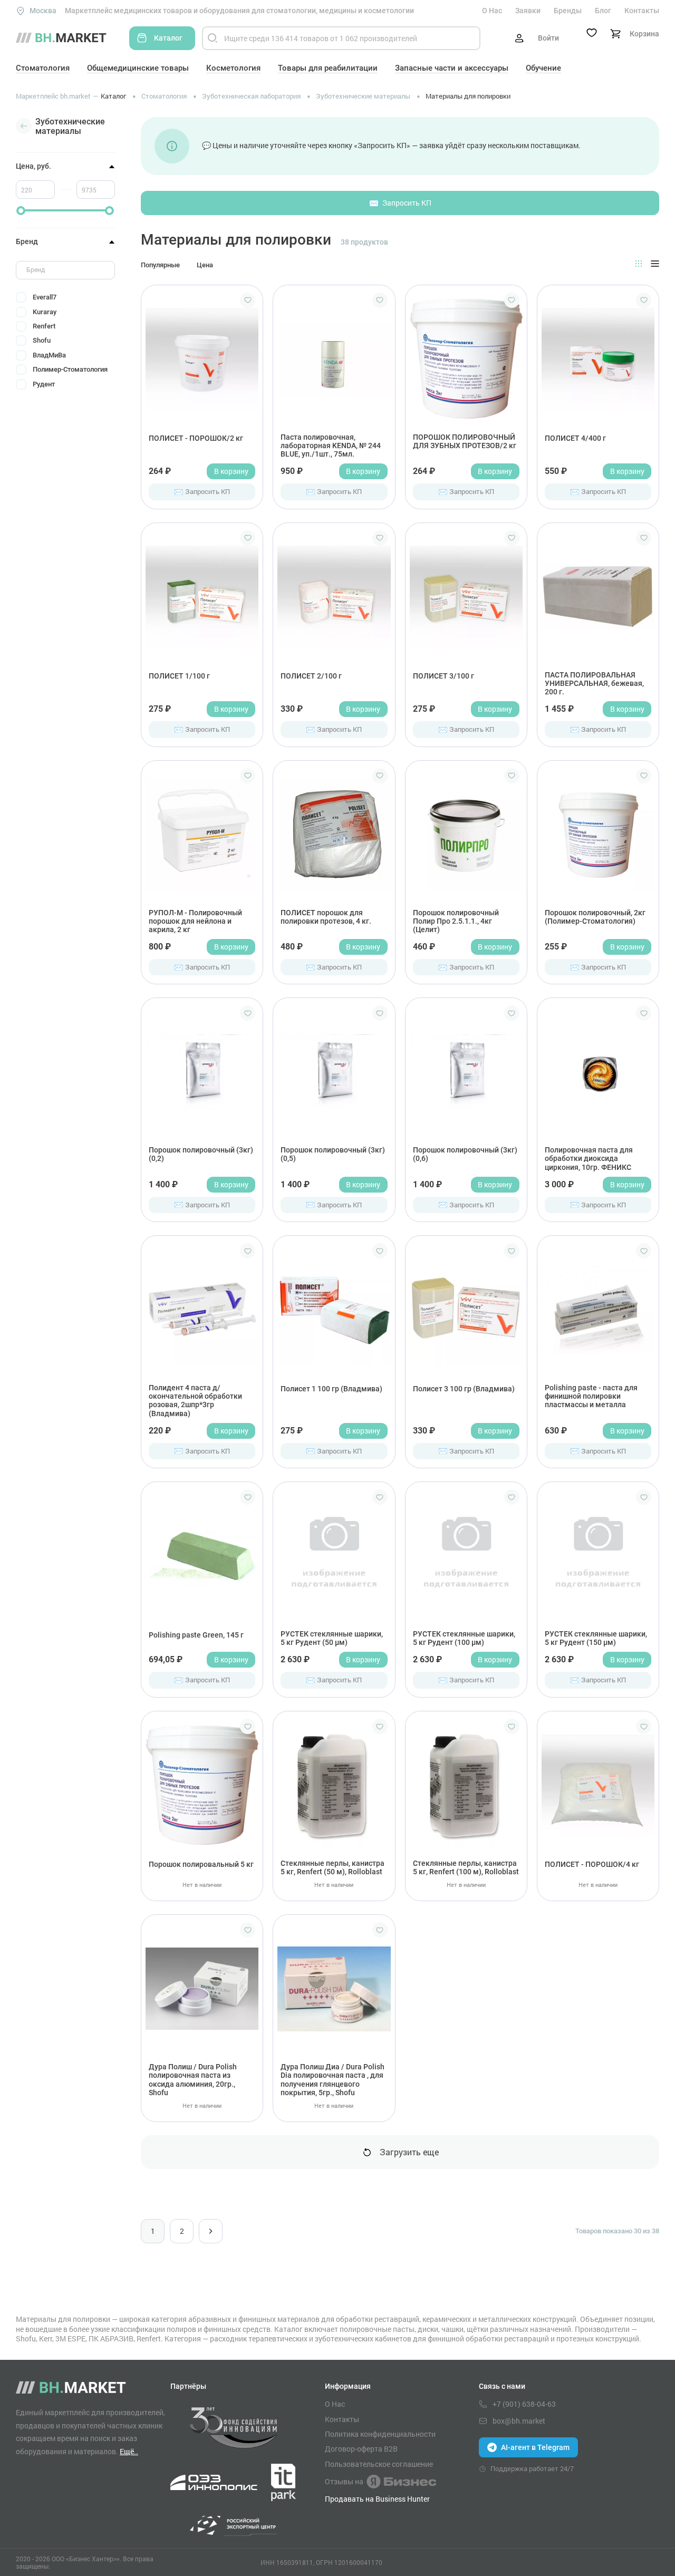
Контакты (642, 11)
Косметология (233, 68)
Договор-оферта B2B (361, 2449)
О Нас (492, 11)
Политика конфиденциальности (380, 2434)
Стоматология (43, 68)
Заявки (528, 11)
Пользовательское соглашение (379, 2464)
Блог (603, 11)
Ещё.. (129, 2451)
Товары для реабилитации (328, 68)
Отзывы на (344, 2481)
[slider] (21, 211)
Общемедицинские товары (138, 68)
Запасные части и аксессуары (452, 68)
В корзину (231, 471)
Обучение (543, 68)
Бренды (568, 11)
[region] (65, 340)
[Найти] (213, 38)
